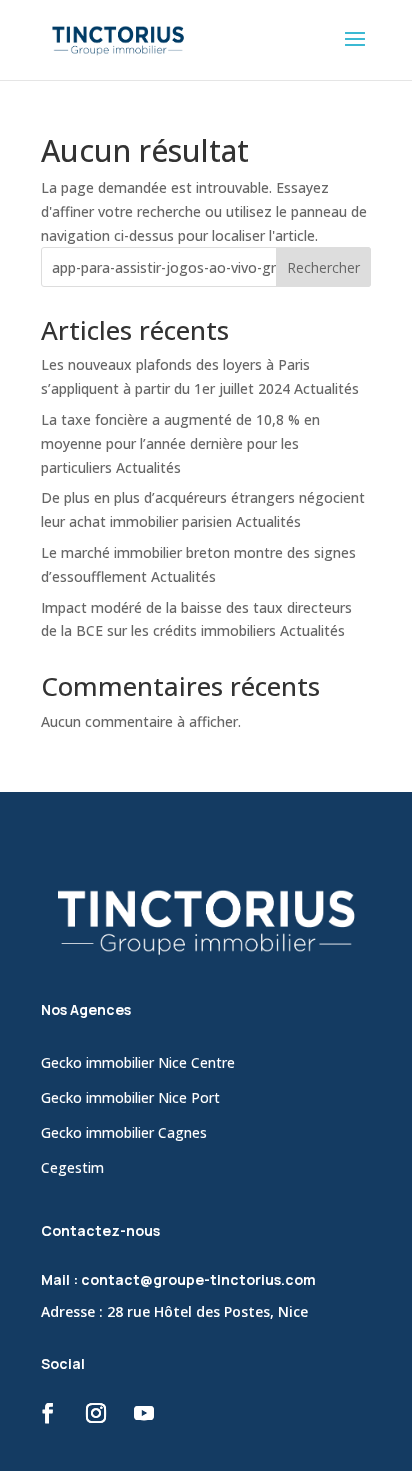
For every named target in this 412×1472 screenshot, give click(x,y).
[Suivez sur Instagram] (96, 1413)
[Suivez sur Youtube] (144, 1413)
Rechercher (323, 267)
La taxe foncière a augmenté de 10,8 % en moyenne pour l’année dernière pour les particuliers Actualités (180, 443)
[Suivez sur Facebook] (48, 1413)
